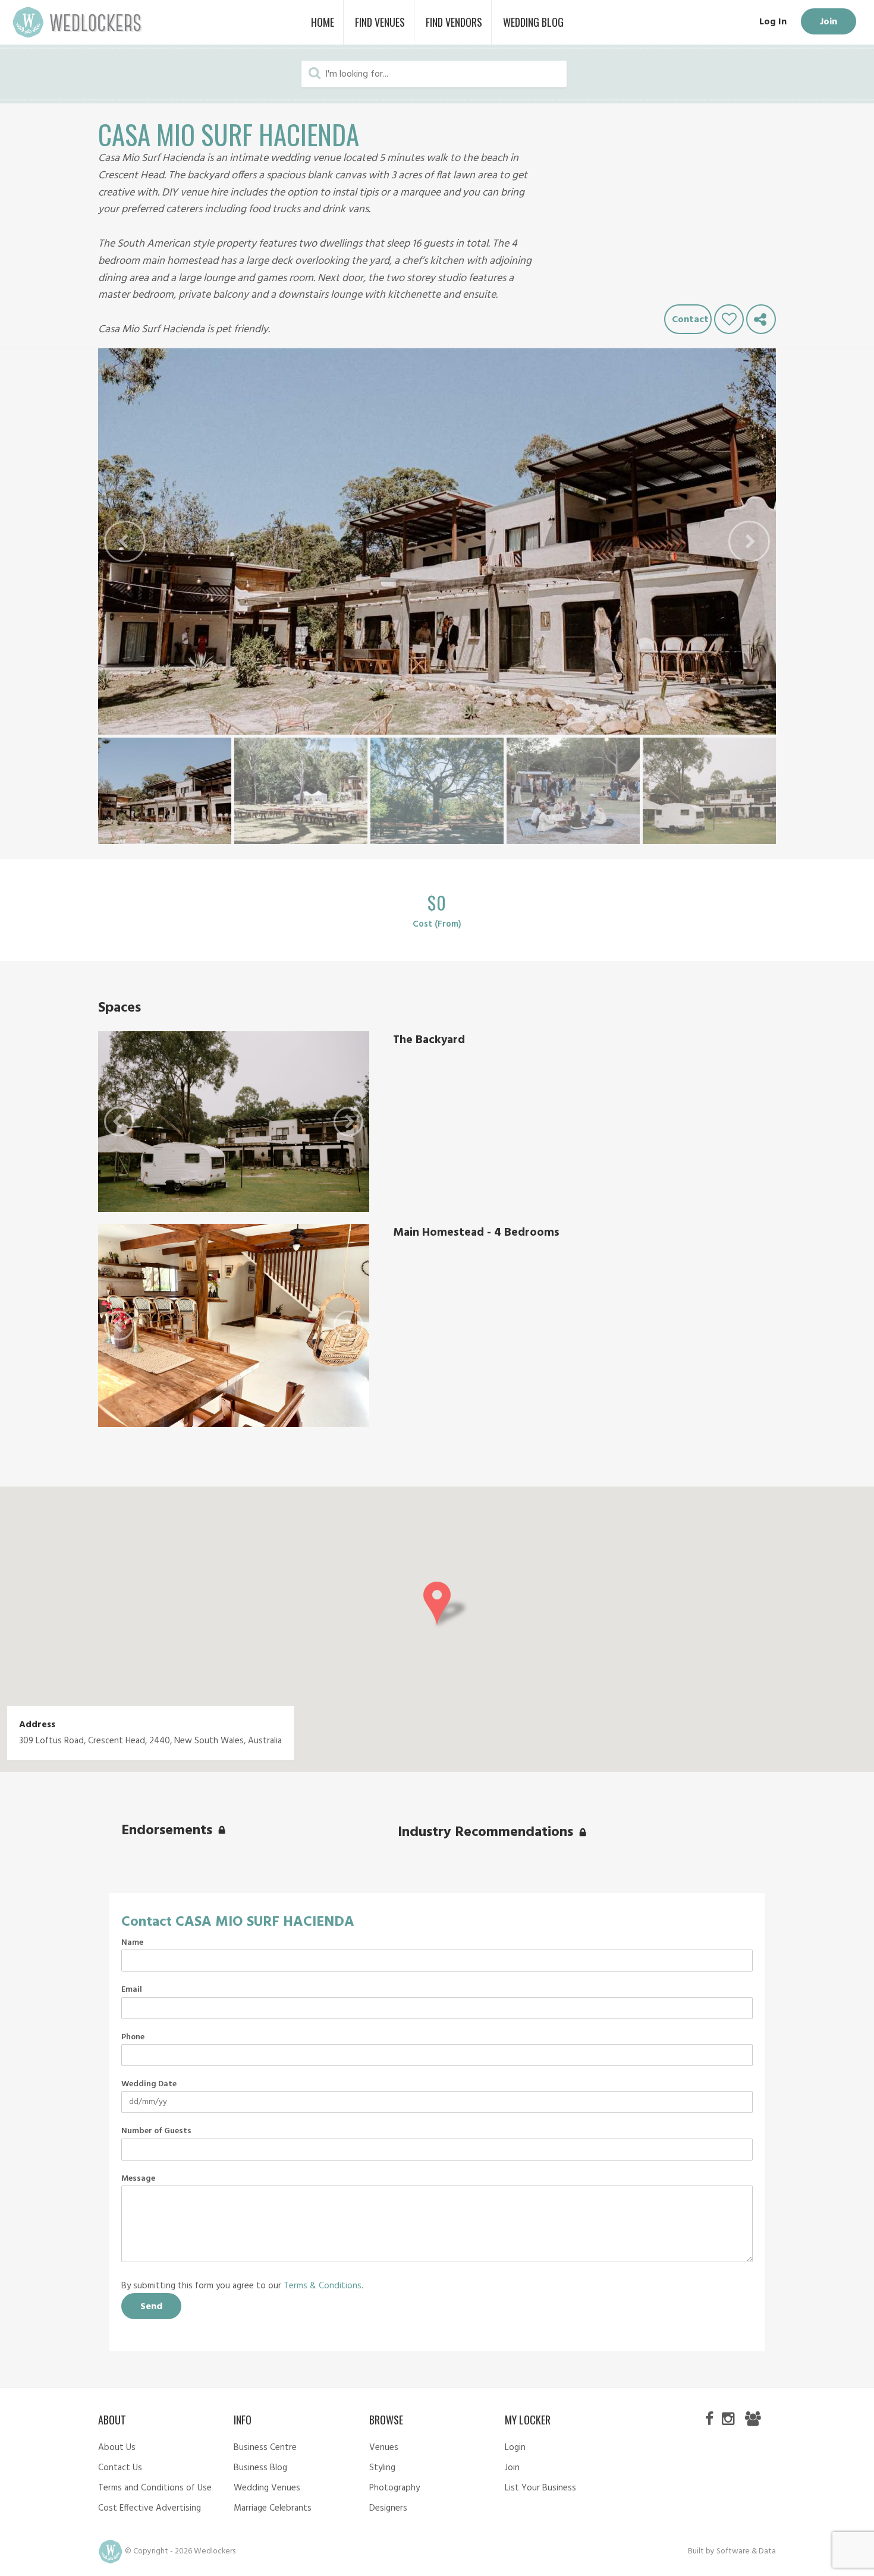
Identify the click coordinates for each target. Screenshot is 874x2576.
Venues (384, 2448)
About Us (117, 2448)
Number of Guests (156, 2131)
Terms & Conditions (323, 2286)
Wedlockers (77, 22)
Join (829, 22)
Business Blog (260, 2468)
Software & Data (746, 2551)
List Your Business (540, 2488)
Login (515, 2448)
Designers (388, 2508)
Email (132, 1990)
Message (138, 2179)
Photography (394, 2488)
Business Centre (265, 2448)
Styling (382, 2468)
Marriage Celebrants (273, 2508)
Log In (773, 22)
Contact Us (120, 2468)
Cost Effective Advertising (150, 2508)
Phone (133, 2038)
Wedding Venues (267, 2488)
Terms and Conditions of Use (155, 2488)
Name (132, 1943)
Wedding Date (149, 2084)
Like (729, 319)
